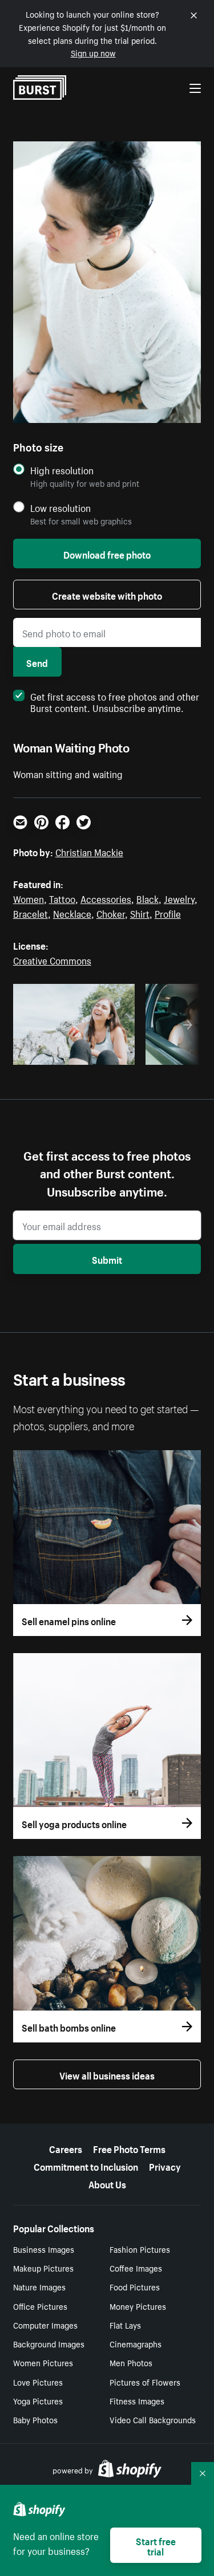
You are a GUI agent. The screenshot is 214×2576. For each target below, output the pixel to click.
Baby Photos (35, 2419)
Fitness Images (137, 2400)
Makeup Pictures (43, 2268)
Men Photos (131, 2362)
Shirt (140, 913)
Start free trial (156, 2545)
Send (37, 662)
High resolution (62, 470)
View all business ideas (107, 2074)
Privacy (165, 2166)
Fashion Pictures (140, 2249)
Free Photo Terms (129, 2148)
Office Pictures (40, 2306)
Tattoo (62, 898)
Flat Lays (125, 2325)
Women (29, 898)
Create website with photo (107, 595)
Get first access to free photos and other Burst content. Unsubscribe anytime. (115, 701)
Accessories (106, 898)
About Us (107, 2183)
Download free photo (107, 554)
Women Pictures (43, 2362)
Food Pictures (135, 2286)
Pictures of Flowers (145, 2382)
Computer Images (45, 2325)
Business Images (44, 2249)
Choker (111, 913)
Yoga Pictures (38, 2400)
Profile (168, 913)
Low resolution (60, 508)
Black (148, 898)
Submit (107, 1259)
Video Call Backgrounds (153, 2419)
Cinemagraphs (136, 2343)
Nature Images (39, 2286)
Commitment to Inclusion (86, 2166)
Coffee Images (136, 2268)
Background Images (49, 2343)
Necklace (72, 913)
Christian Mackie (89, 851)
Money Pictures (138, 2306)
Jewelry (179, 898)
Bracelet (31, 913)
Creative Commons (52, 959)
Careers (66, 2148)
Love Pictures (38, 2382)
